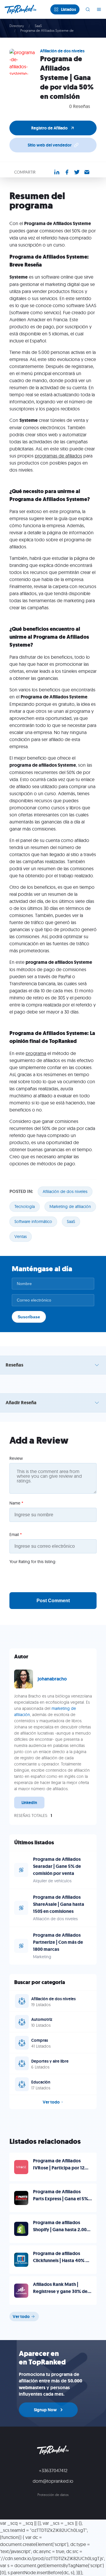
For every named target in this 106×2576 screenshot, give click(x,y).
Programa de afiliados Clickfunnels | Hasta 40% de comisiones (62, 2260)
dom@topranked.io (53, 2481)
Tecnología (25, 1207)
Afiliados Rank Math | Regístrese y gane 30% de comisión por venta (60, 2291)
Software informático (33, 1222)
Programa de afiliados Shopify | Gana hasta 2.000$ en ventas (62, 2230)
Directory (17, 26)
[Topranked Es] (22, 9)
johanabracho (52, 1679)
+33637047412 (53, 2470)
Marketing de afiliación (70, 1207)
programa (36, 1053)
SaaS (38, 26)
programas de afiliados (58, 456)
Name (16, 1503)
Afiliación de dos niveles (65, 1192)
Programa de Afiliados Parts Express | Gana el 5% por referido (61, 2199)
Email (16, 1535)
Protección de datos (53, 2495)
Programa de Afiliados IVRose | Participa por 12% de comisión (61, 2168)
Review (16, 1458)
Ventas (21, 1237)
